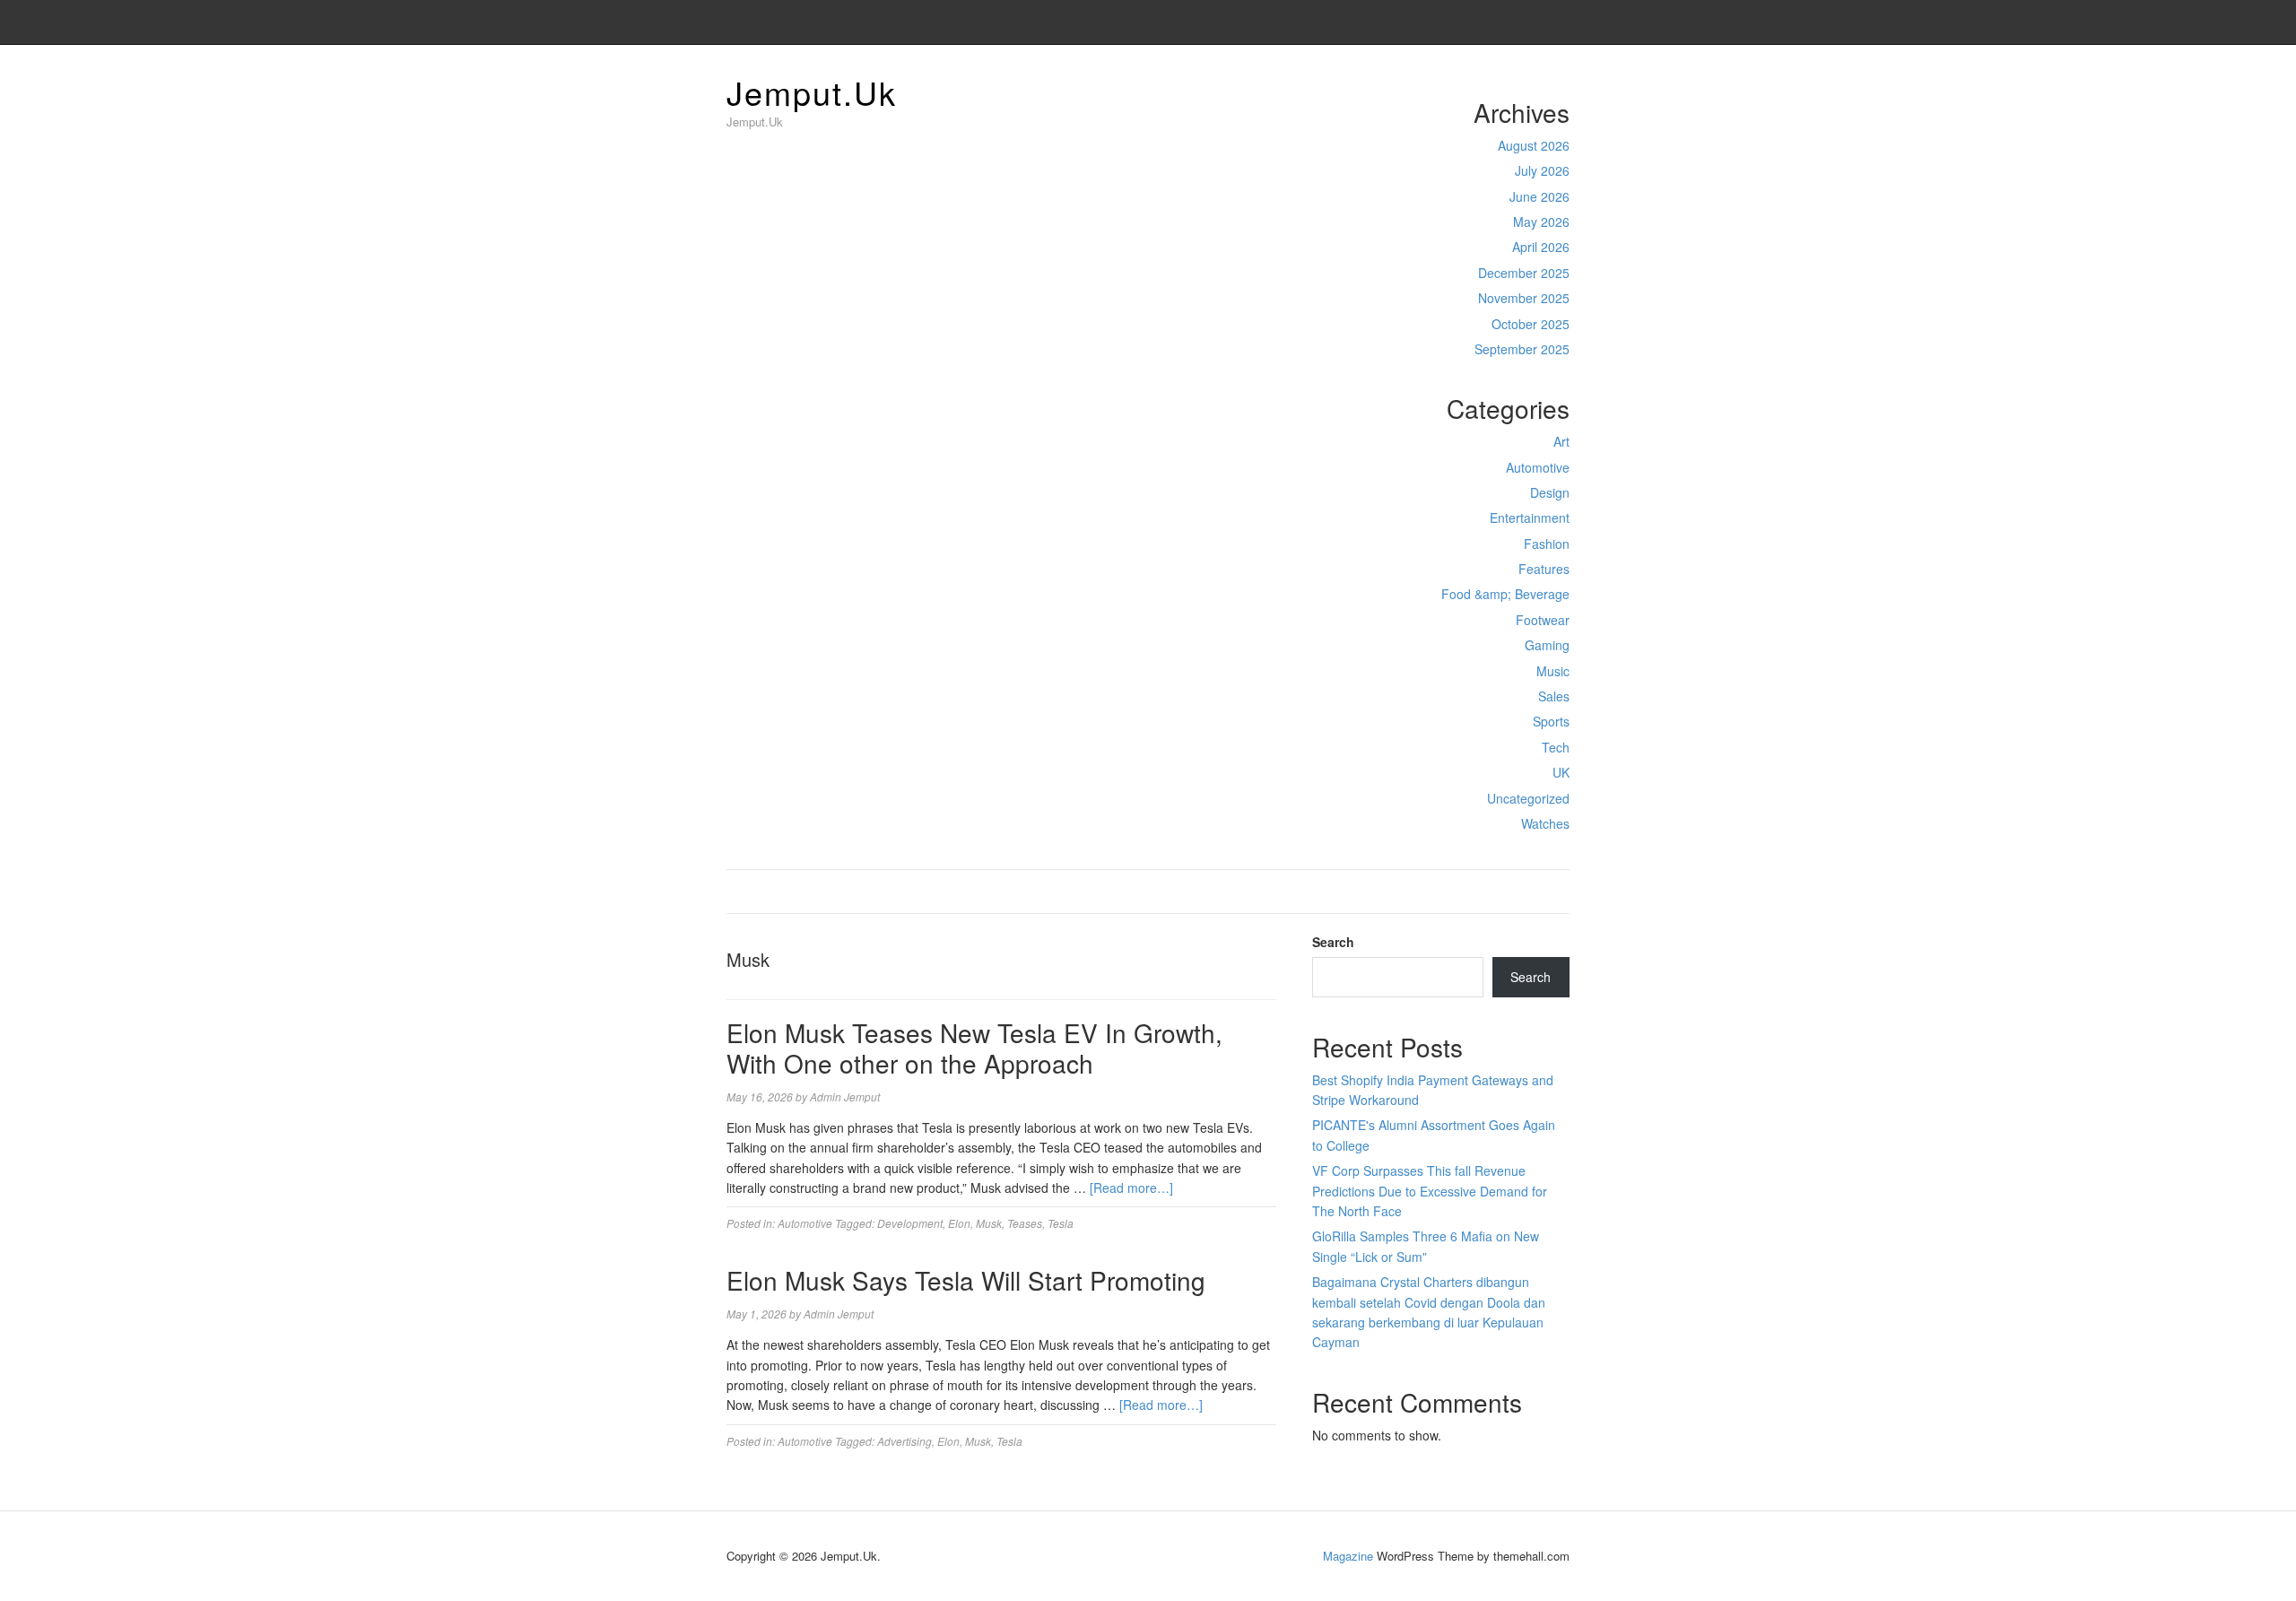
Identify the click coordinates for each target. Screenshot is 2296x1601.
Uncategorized (1528, 798)
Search (1333, 942)
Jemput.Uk (812, 92)
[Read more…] (1131, 1188)
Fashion (1547, 544)
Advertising (904, 1441)
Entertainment (1530, 518)
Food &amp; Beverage (1505, 594)
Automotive (1538, 467)
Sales (1554, 696)
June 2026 (1539, 196)
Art (1561, 441)
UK (1561, 772)
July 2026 (1542, 170)
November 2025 (1524, 298)
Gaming (1547, 645)
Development (910, 1223)
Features (1544, 569)
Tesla (1061, 1223)
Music (1553, 671)
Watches (1545, 823)
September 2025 (1522, 349)
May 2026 (1541, 222)
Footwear (1543, 620)
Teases (1025, 1223)
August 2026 (1534, 145)
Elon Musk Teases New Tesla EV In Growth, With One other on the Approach (974, 1048)
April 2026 (1541, 247)
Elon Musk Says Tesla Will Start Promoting (966, 1280)
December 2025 (1524, 273)
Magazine (1348, 1556)
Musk (989, 1223)
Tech (1556, 747)
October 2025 (1531, 324)
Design (1550, 492)
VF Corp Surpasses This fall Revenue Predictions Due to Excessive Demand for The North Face (1430, 1191)
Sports (1551, 721)
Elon (959, 1223)
